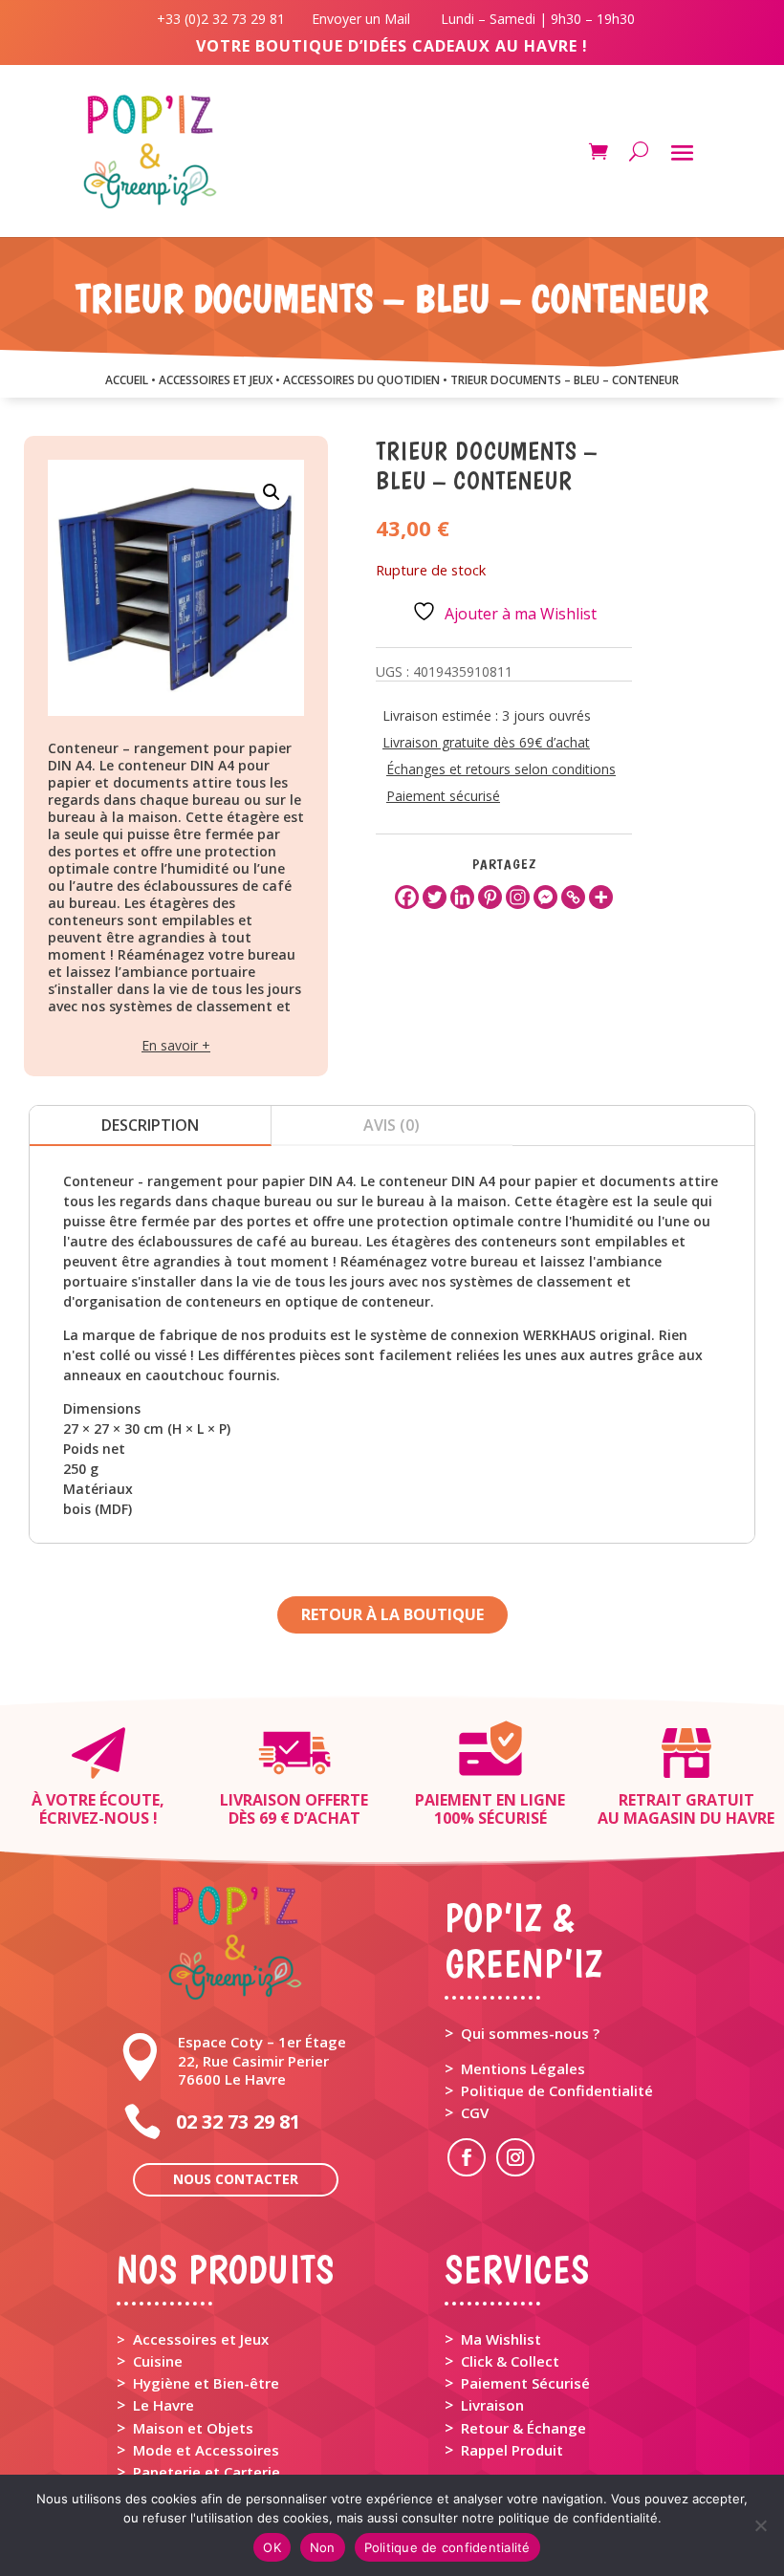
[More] (601, 897)
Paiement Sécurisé (525, 2383)
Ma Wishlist (501, 2339)
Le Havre (163, 2405)
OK (272, 2547)
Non (323, 2547)
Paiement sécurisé (443, 796)
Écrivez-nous (94, 1818)
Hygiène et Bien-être (206, 2383)
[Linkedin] (462, 897)
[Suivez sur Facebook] (467, 2157)
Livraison (492, 2405)
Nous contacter (236, 2179)
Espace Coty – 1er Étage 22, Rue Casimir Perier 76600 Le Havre (262, 2060)
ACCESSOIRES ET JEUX (216, 380)
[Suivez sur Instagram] (515, 2157)
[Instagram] (518, 897)
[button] (272, 492)
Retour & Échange (523, 2428)
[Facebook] (407, 897)
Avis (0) (392, 1125)
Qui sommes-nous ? (530, 2033)
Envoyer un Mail (359, 19)
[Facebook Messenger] (545, 897)
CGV (475, 2112)
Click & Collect (510, 2361)
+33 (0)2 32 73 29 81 (225, 19)
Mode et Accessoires (206, 2450)
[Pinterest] (490, 897)
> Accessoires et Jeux (193, 2339)
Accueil (127, 380)
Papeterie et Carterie (207, 2472)
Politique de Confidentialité (557, 2090)
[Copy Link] (573, 897)
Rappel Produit (512, 2450)
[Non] (760, 2525)
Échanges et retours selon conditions (501, 769)
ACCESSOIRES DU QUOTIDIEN (361, 380)
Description (150, 1125)
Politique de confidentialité (447, 2547)
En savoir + (176, 1045)
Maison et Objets (193, 2428)
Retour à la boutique (392, 1614)
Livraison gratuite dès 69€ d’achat (486, 742)
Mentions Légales (523, 2068)
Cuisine (158, 2361)
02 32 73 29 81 (238, 2121)
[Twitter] (435, 897)
